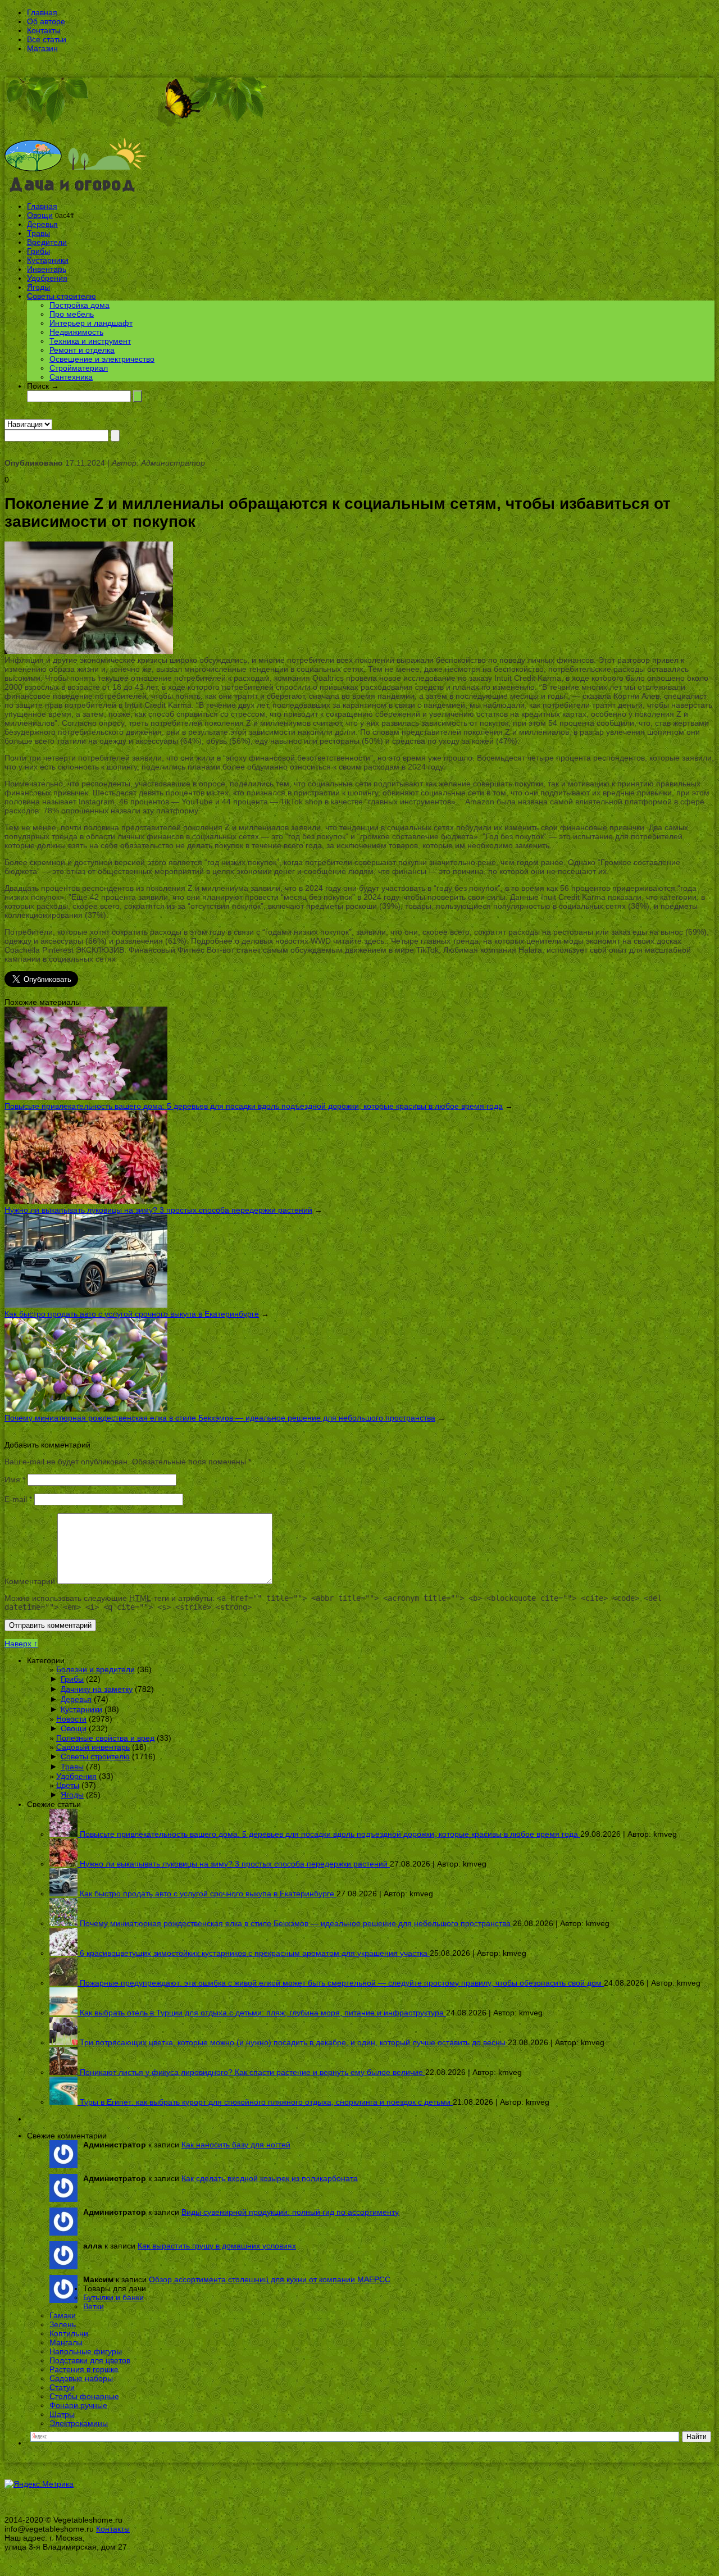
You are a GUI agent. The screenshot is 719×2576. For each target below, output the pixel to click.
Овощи (40, 215)
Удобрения (47, 278)
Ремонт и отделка (82, 350)
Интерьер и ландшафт (91, 323)
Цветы (68, 1785)
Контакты (44, 30)
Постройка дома (79, 305)
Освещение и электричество (102, 359)
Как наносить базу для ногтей (236, 2145)
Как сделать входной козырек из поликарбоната (270, 2178)
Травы (38, 233)
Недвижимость (76, 332)
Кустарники (48, 260)
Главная (42, 12)
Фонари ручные (78, 2405)
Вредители (47, 242)
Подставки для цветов (90, 2360)
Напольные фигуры (86, 2351)
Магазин (42, 48)
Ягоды (38, 287)
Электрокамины (79, 2423)
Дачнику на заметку (97, 1689)
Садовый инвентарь (93, 1747)
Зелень (63, 2324)
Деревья (42, 224)
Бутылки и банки (113, 2297)
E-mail (18, 1499)
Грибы (38, 251)
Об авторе (46, 21)
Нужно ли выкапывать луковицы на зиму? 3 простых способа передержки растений (158, 1210)
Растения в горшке (84, 2369)
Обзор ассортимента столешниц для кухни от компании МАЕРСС (270, 2279)
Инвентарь (47, 269)
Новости (71, 1719)
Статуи (62, 2387)
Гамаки (63, 2315)
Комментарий (30, 1581)
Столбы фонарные (84, 2396)
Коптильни (69, 2333)
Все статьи (47, 39)
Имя (15, 1480)
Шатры (62, 2414)
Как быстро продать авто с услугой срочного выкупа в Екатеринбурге (132, 1314)
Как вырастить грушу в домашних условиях (217, 2246)
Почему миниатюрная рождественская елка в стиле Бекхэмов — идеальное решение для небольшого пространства (220, 1418)
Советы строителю (62, 296)
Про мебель (72, 314)
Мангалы (66, 2342)
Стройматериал (79, 368)
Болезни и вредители (95, 1669)
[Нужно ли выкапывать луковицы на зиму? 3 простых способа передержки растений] (86, 1201)
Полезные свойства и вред (105, 1738)
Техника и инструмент (90, 341)
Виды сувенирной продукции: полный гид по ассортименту (290, 2212)
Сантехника (71, 377)
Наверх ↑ (21, 1644)
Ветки (94, 2306)
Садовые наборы (81, 2378)
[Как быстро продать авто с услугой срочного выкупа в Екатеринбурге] (86, 1305)
